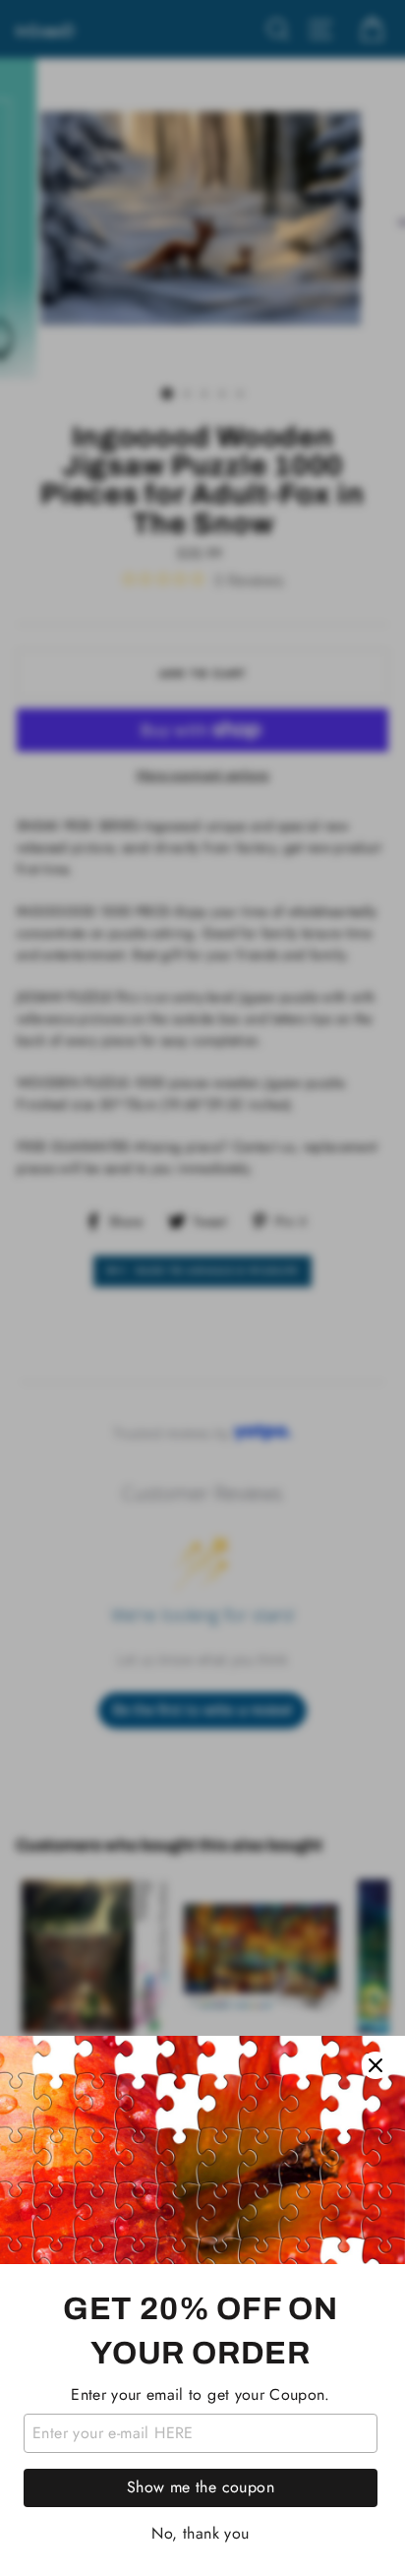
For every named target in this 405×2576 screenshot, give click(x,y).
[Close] (376, 2065)
